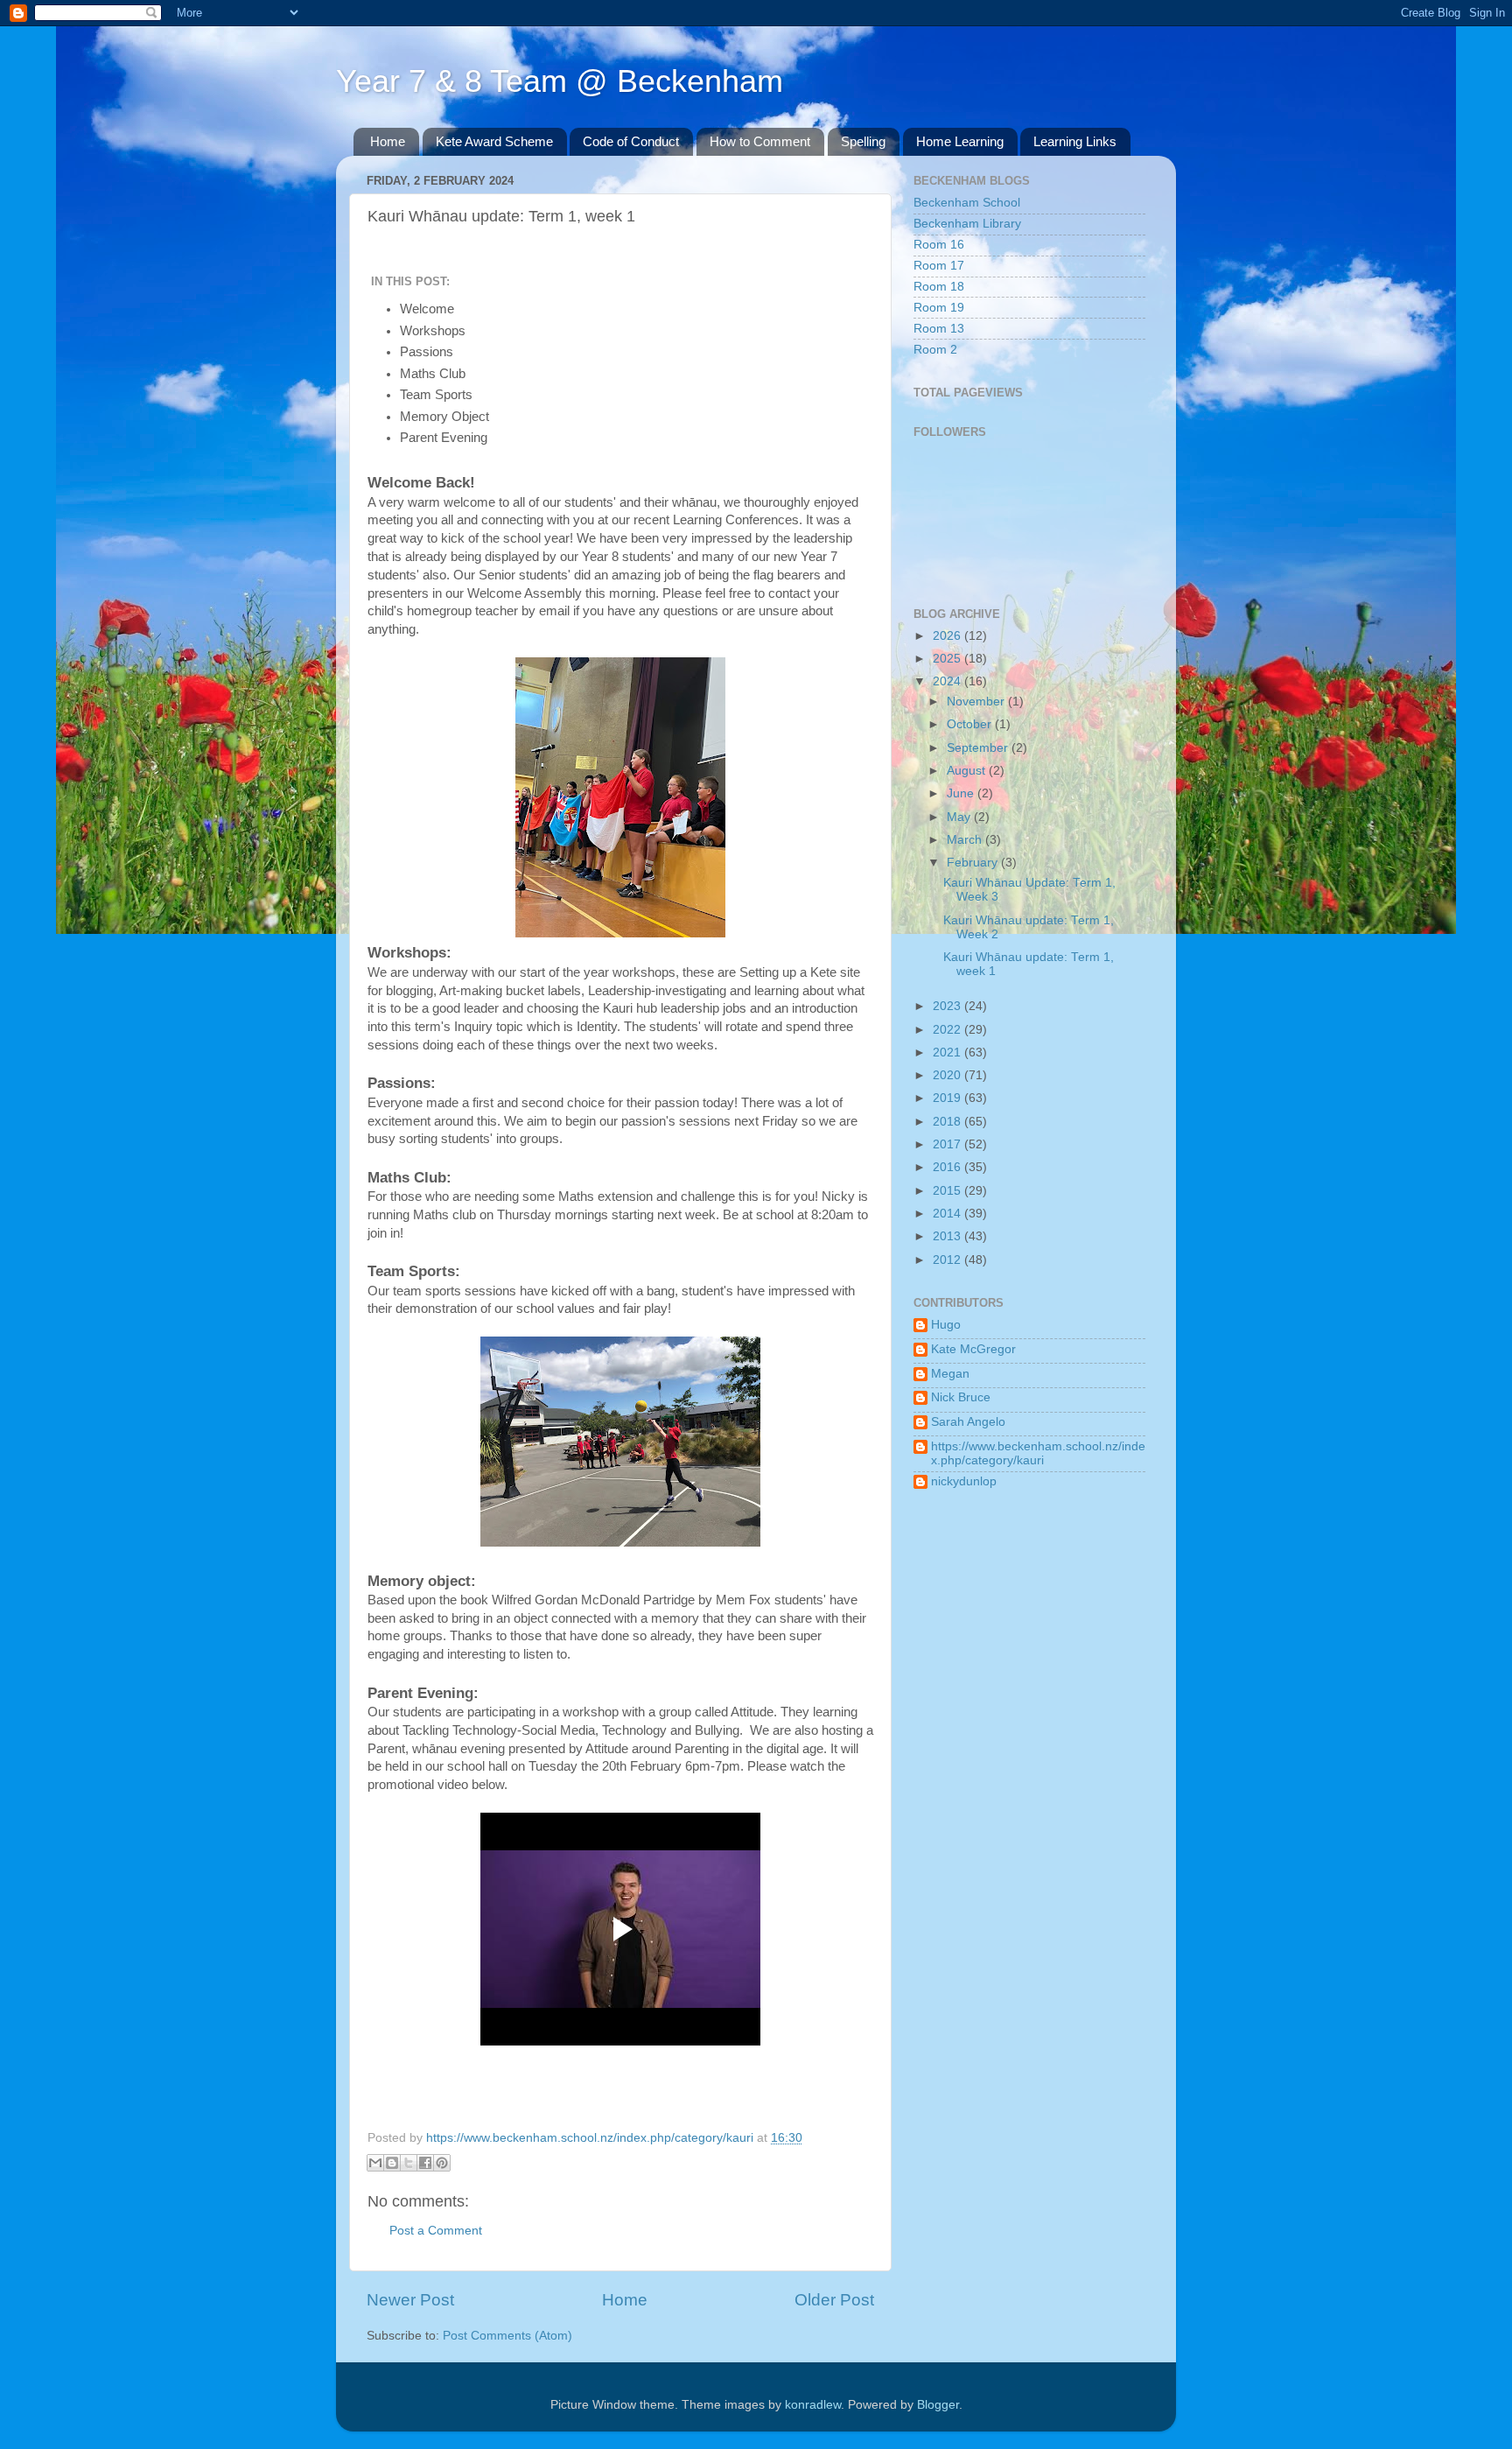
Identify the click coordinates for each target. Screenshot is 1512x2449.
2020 (948, 1075)
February (974, 863)
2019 (948, 1098)
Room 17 (939, 266)
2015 (948, 1191)
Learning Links (1075, 141)
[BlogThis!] (392, 2163)
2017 (948, 1144)
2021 (948, 1053)
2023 (948, 1006)
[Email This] (375, 2163)
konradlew (813, 2405)
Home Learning (960, 141)
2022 (948, 1030)
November (977, 702)
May (960, 817)
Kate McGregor (973, 1349)
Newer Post (410, 2300)
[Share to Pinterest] (442, 2163)
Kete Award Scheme (494, 141)
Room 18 (939, 287)
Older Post (834, 2300)
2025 (948, 659)
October (971, 724)
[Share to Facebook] (425, 2163)
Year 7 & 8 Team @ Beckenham (560, 81)
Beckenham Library (967, 224)
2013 (948, 1236)
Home (388, 141)
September (979, 748)
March (966, 840)
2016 (948, 1167)
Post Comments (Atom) (507, 2336)
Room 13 (939, 329)
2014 (948, 1214)
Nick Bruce (961, 1397)
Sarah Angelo (968, 1422)
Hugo (946, 1325)
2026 (948, 636)
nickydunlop (964, 1481)
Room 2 (935, 350)
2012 (948, 1260)
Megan (950, 1374)
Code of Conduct (631, 141)
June (962, 793)
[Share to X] (409, 2163)
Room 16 (939, 245)
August (968, 771)
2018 (948, 1122)
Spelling (863, 141)
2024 (948, 681)
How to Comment (760, 141)
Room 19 (939, 308)
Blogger (938, 2405)
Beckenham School (967, 203)
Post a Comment (436, 2231)
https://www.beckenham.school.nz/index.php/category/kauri (1038, 1453)
